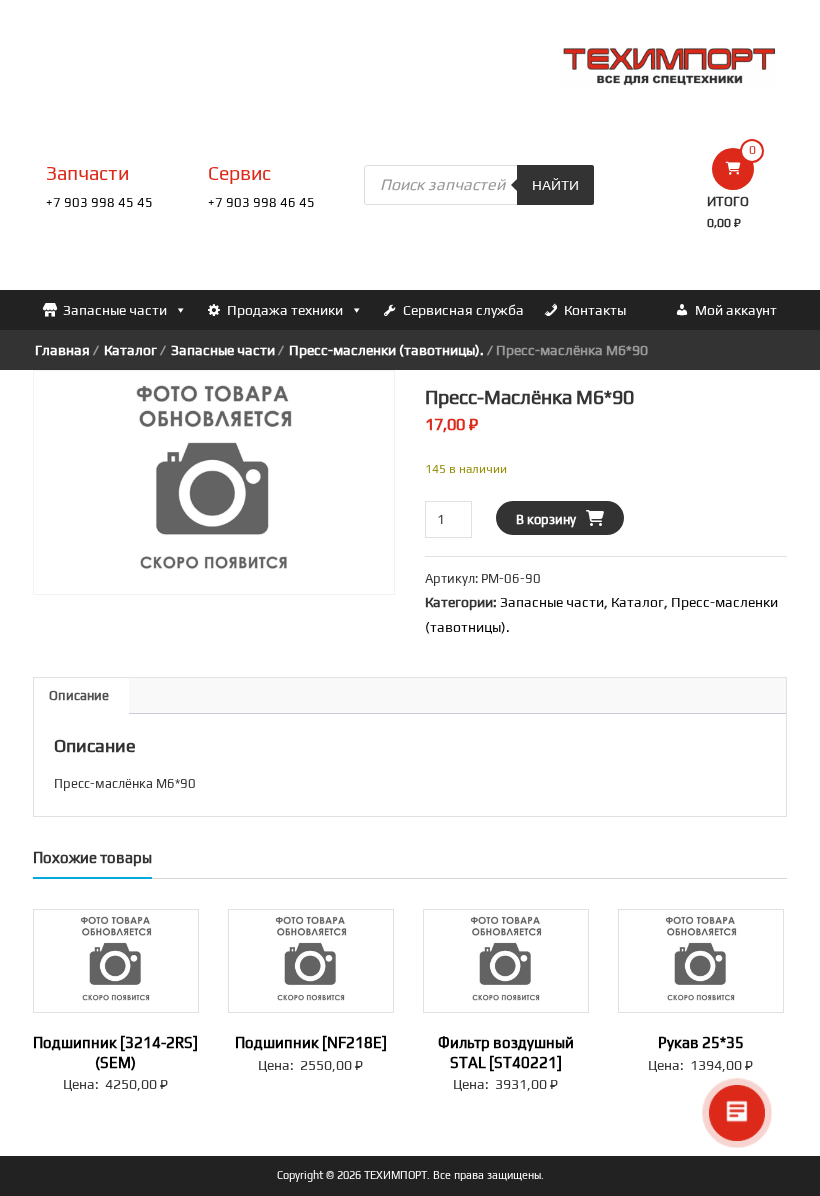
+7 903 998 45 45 (99, 202)
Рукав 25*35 (701, 1042)
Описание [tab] (79, 695)
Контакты (595, 310)
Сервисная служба (463, 310)
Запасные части (115, 310)
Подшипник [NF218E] (311, 1042)
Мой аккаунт (736, 310)
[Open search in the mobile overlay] (479, 185)
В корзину (546, 519)
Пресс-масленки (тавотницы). (386, 350)
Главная (62, 350)
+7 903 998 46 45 (261, 202)
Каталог (130, 350)
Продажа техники (285, 310)
